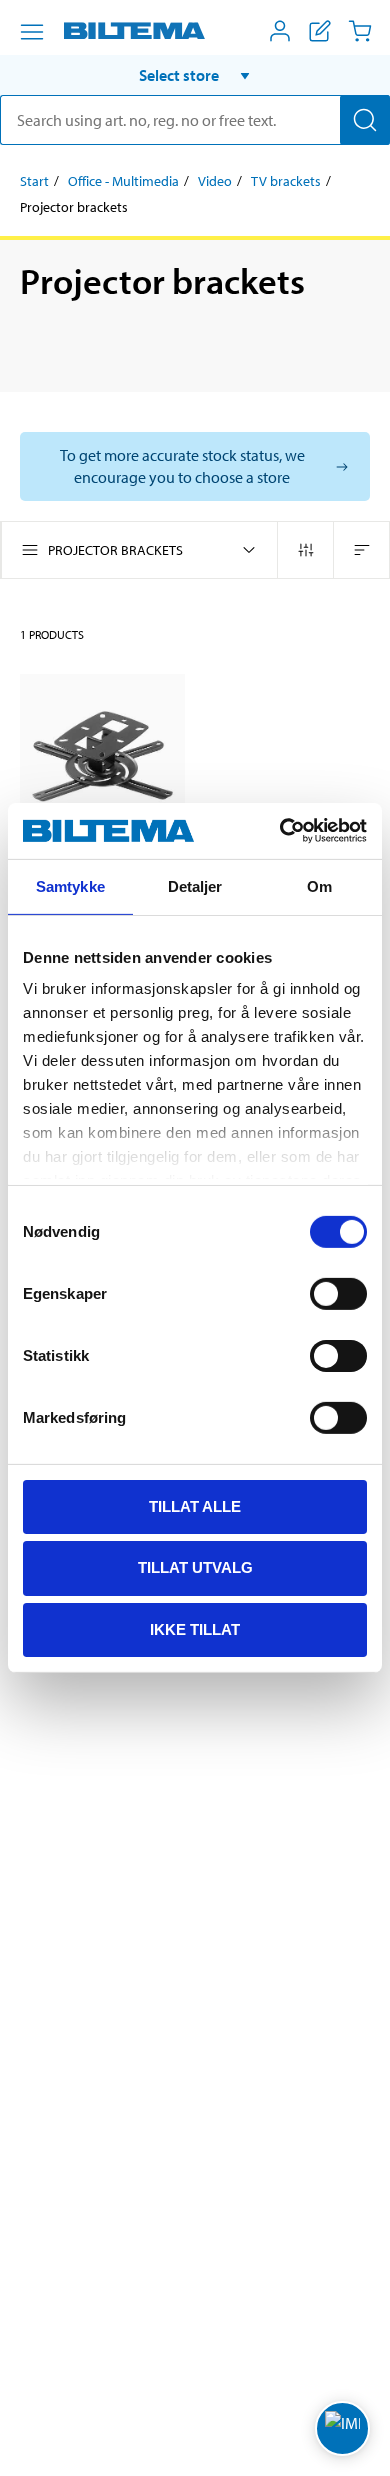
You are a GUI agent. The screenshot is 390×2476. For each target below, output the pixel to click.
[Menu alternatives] (32, 32)
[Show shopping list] (320, 31)
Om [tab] (319, 885)
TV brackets (286, 181)
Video (215, 181)
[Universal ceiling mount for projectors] (102, 756)
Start (34, 181)
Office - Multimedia (123, 181)
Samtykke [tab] (70, 885)
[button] (195, 75)
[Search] (365, 120)
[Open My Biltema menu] (280, 31)
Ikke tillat (195, 1629)
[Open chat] (342, 2428)
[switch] (338, 1293)
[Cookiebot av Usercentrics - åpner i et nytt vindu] (280, 831)
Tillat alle (195, 1505)
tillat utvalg (195, 1567)
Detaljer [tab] (195, 885)
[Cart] (360, 31)
